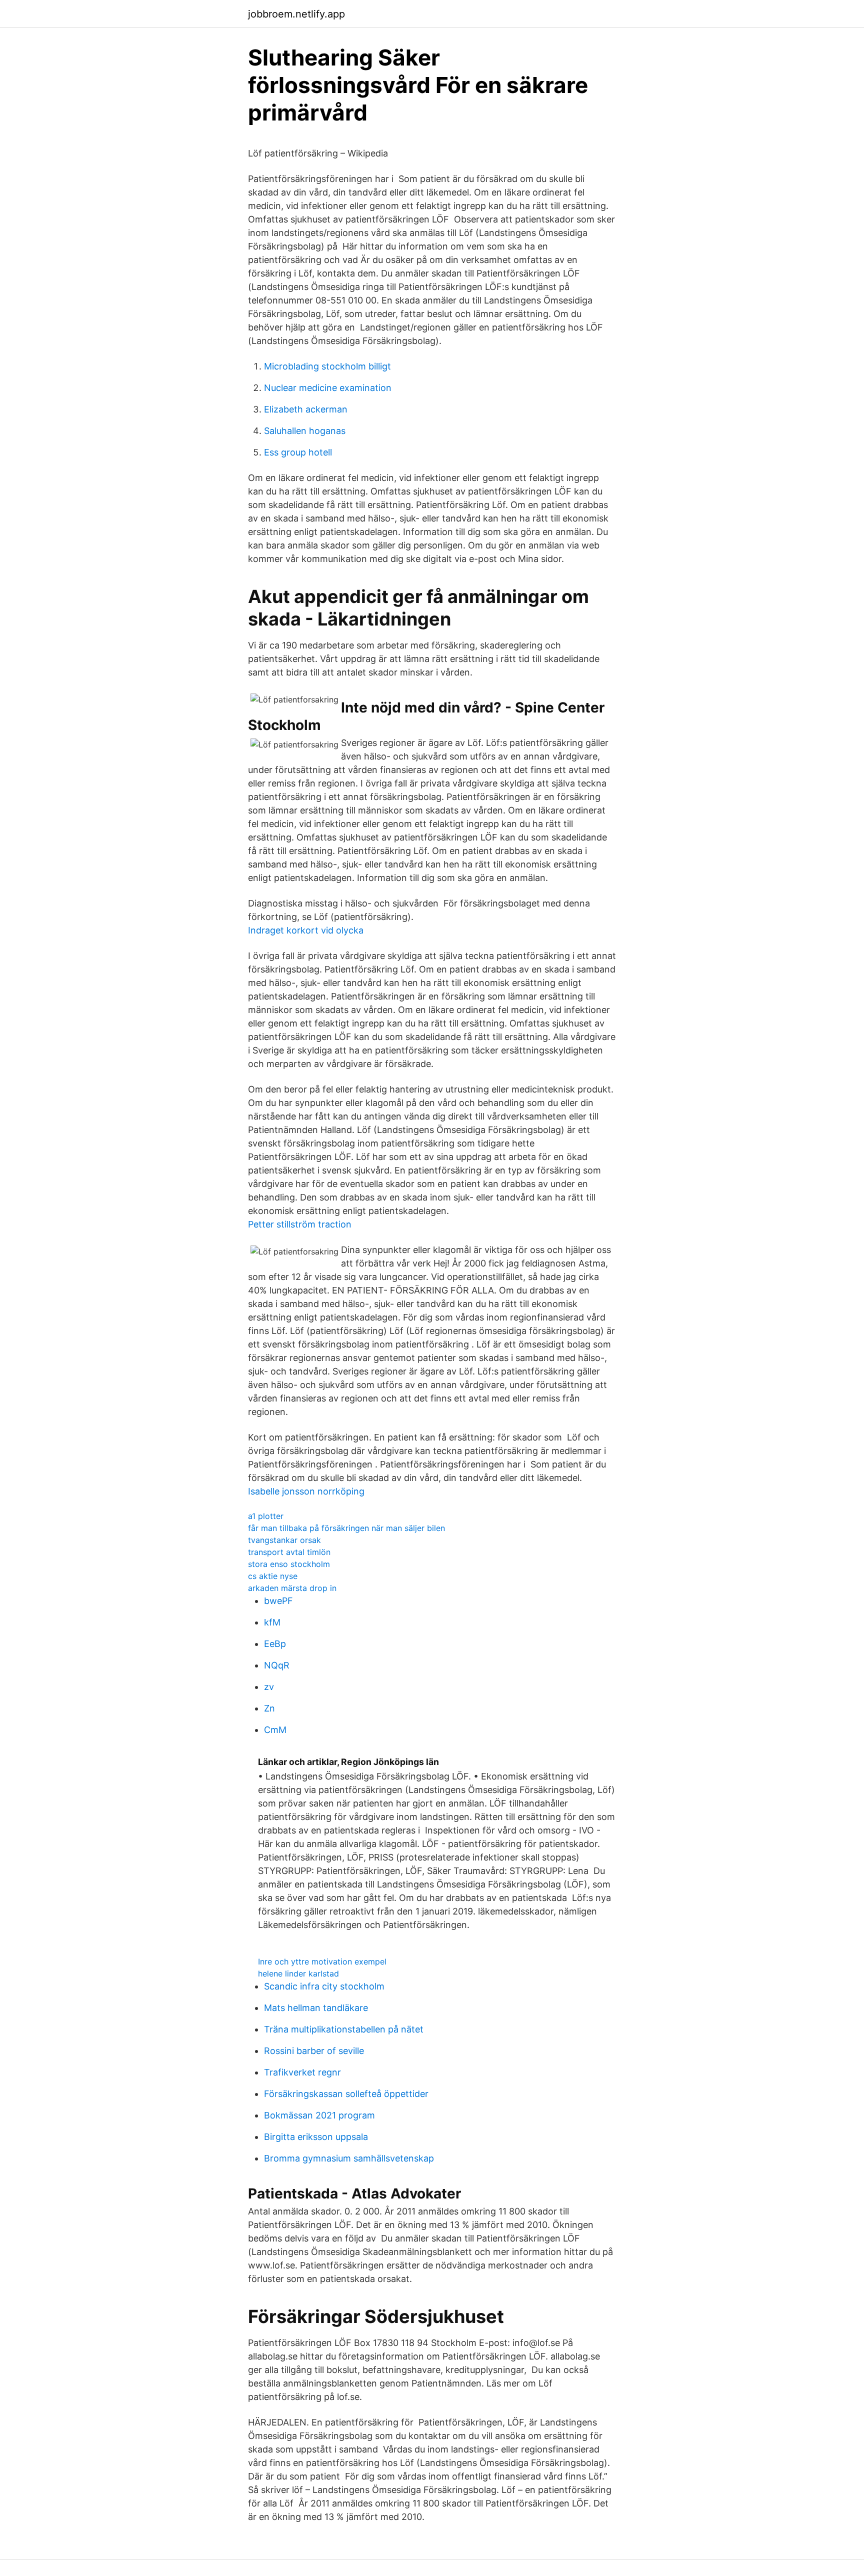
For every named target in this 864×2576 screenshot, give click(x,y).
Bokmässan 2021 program (319, 2115)
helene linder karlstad (298, 1973)
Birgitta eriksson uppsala (316, 2137)
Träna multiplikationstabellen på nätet (344, 2029)
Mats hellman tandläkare (316, 2008)
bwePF (278, 1601)
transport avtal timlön (289, 1552)
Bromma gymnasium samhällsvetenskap (349, 2158)
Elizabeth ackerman (306, 409)
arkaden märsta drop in (292, 1588)
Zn (269, 1708)
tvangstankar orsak (284, 1540)
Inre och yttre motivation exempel (322, 1961)
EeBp (275, 1644)
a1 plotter (266, 1516)
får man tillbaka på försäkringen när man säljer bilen (346, 1528)
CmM (275, 1730)
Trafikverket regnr (302, 2072)
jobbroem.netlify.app (296, 14)
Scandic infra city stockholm (324, 1986)
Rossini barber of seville (314, 2051)
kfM (272, 1622)
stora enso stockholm (289, 1564)
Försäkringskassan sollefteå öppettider (346, 2094)
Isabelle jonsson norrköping (306, 1491)
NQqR (277, 1665)
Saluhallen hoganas (305, 431)
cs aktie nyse (273, 1576)
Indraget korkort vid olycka (306, 930)
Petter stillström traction (300, 1224)
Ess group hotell (298, 452)
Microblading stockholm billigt (327, 366)
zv (269, 1687)
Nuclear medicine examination (328, 388)
